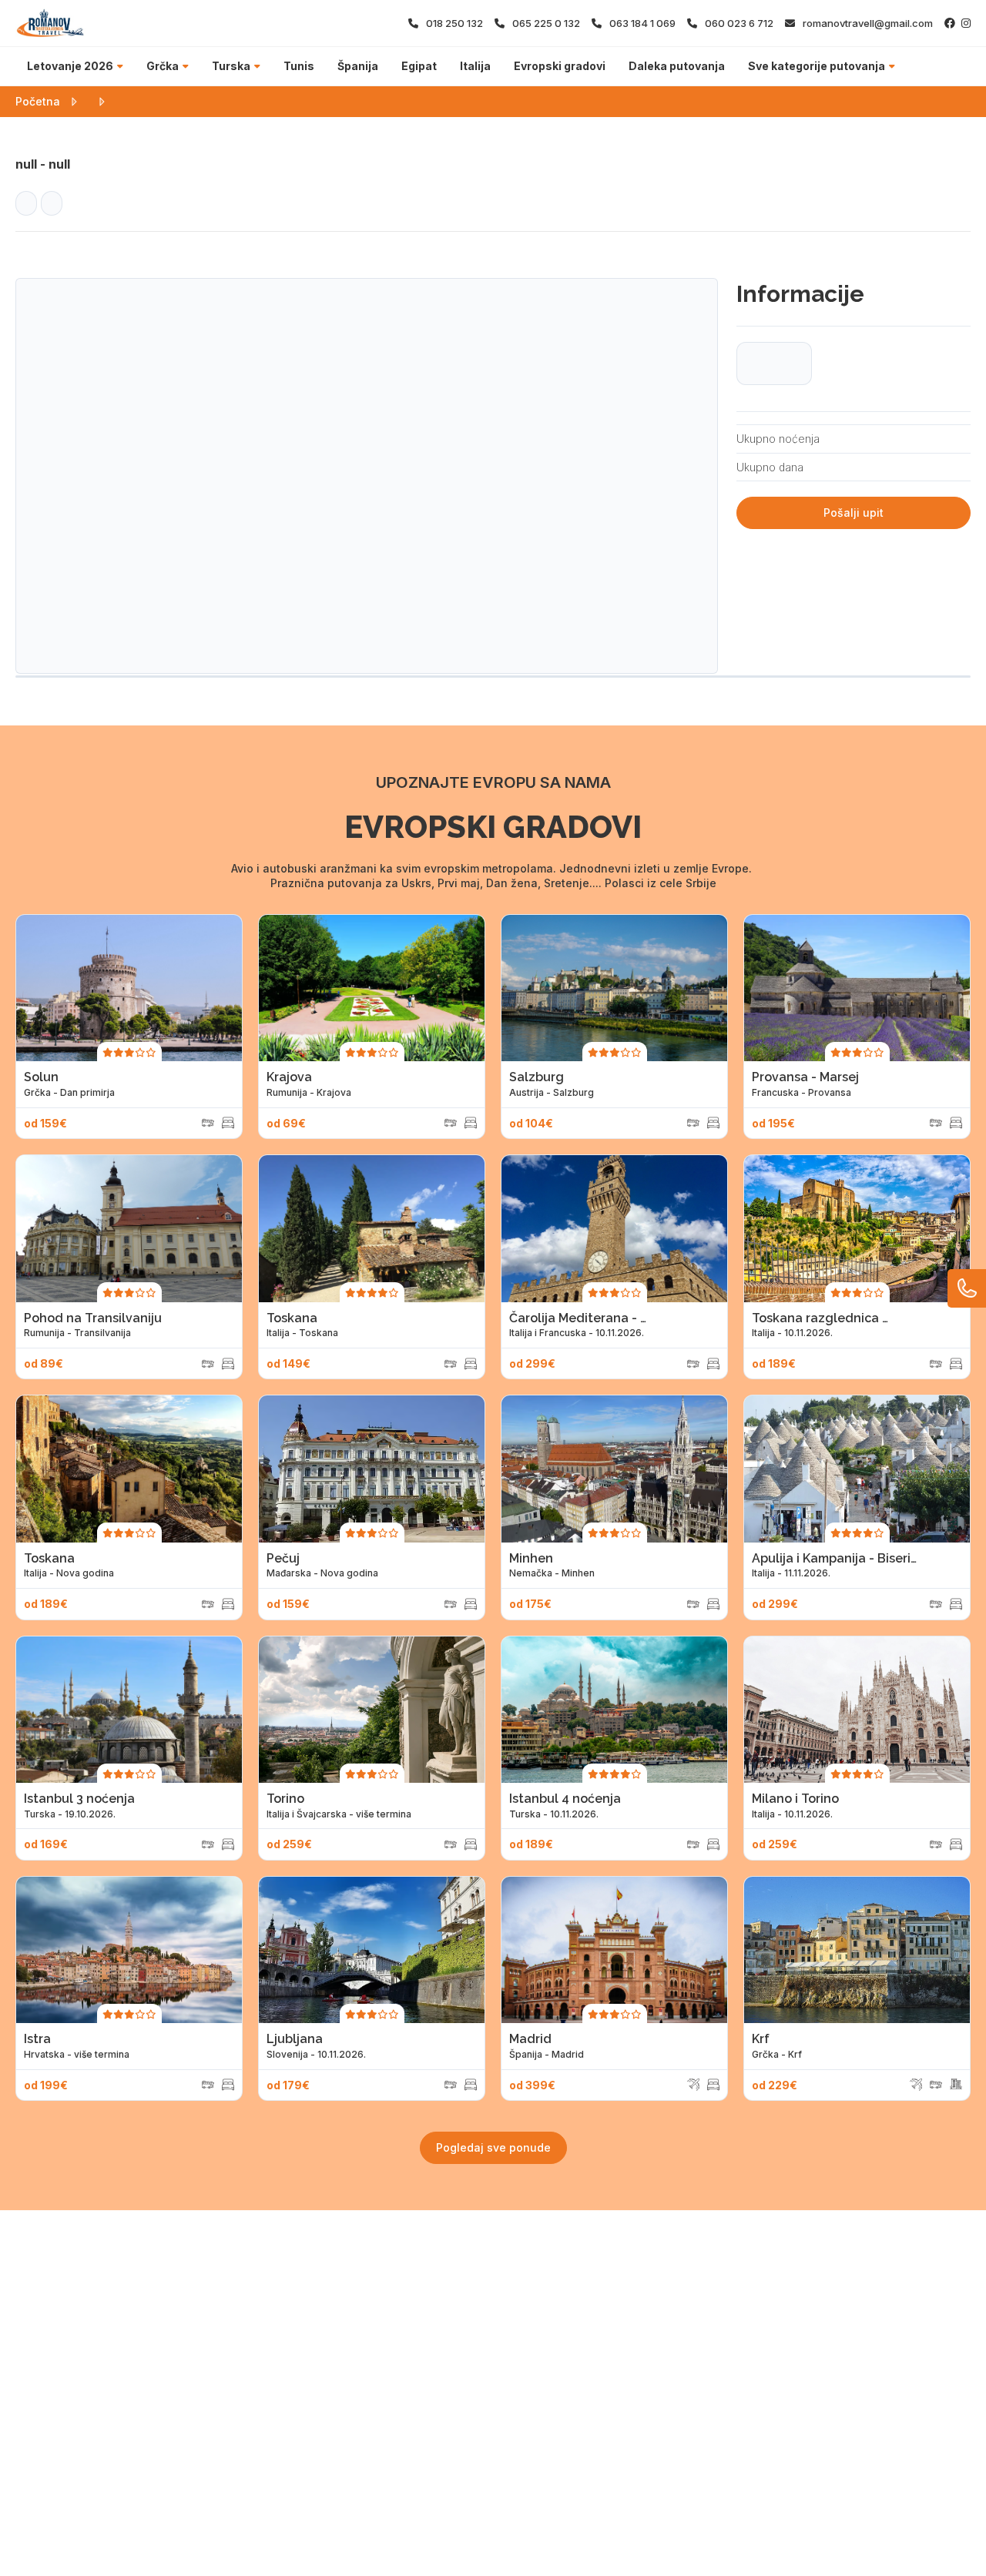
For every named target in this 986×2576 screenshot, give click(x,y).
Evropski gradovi (560, 66)
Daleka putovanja (677, 66)
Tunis (299, 66)
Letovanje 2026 (70, 66)
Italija (475, 66)
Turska (231, 66)
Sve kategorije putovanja (817, 66)
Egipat (419, 66)
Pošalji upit (854, 513)
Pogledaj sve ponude (493, 2147)
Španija (358, 66)
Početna (38, 101)
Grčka (163, 66)
